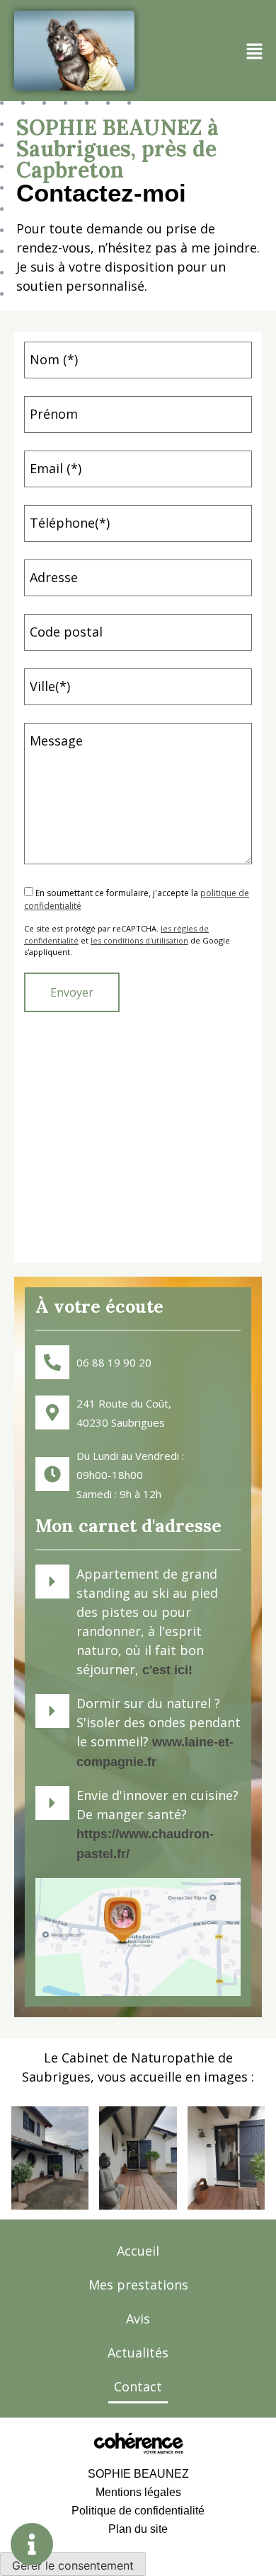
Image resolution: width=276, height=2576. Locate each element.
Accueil (138, 2251)
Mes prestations (138, 2285)
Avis (138, 2319)
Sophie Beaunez (138, 2474)
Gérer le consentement (73, 2565)
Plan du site (138, 2529)
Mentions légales (138, 2492)
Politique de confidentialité (138, 2511)
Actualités (138, 2352)
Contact (138, 2386)
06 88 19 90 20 (114, 1362)
